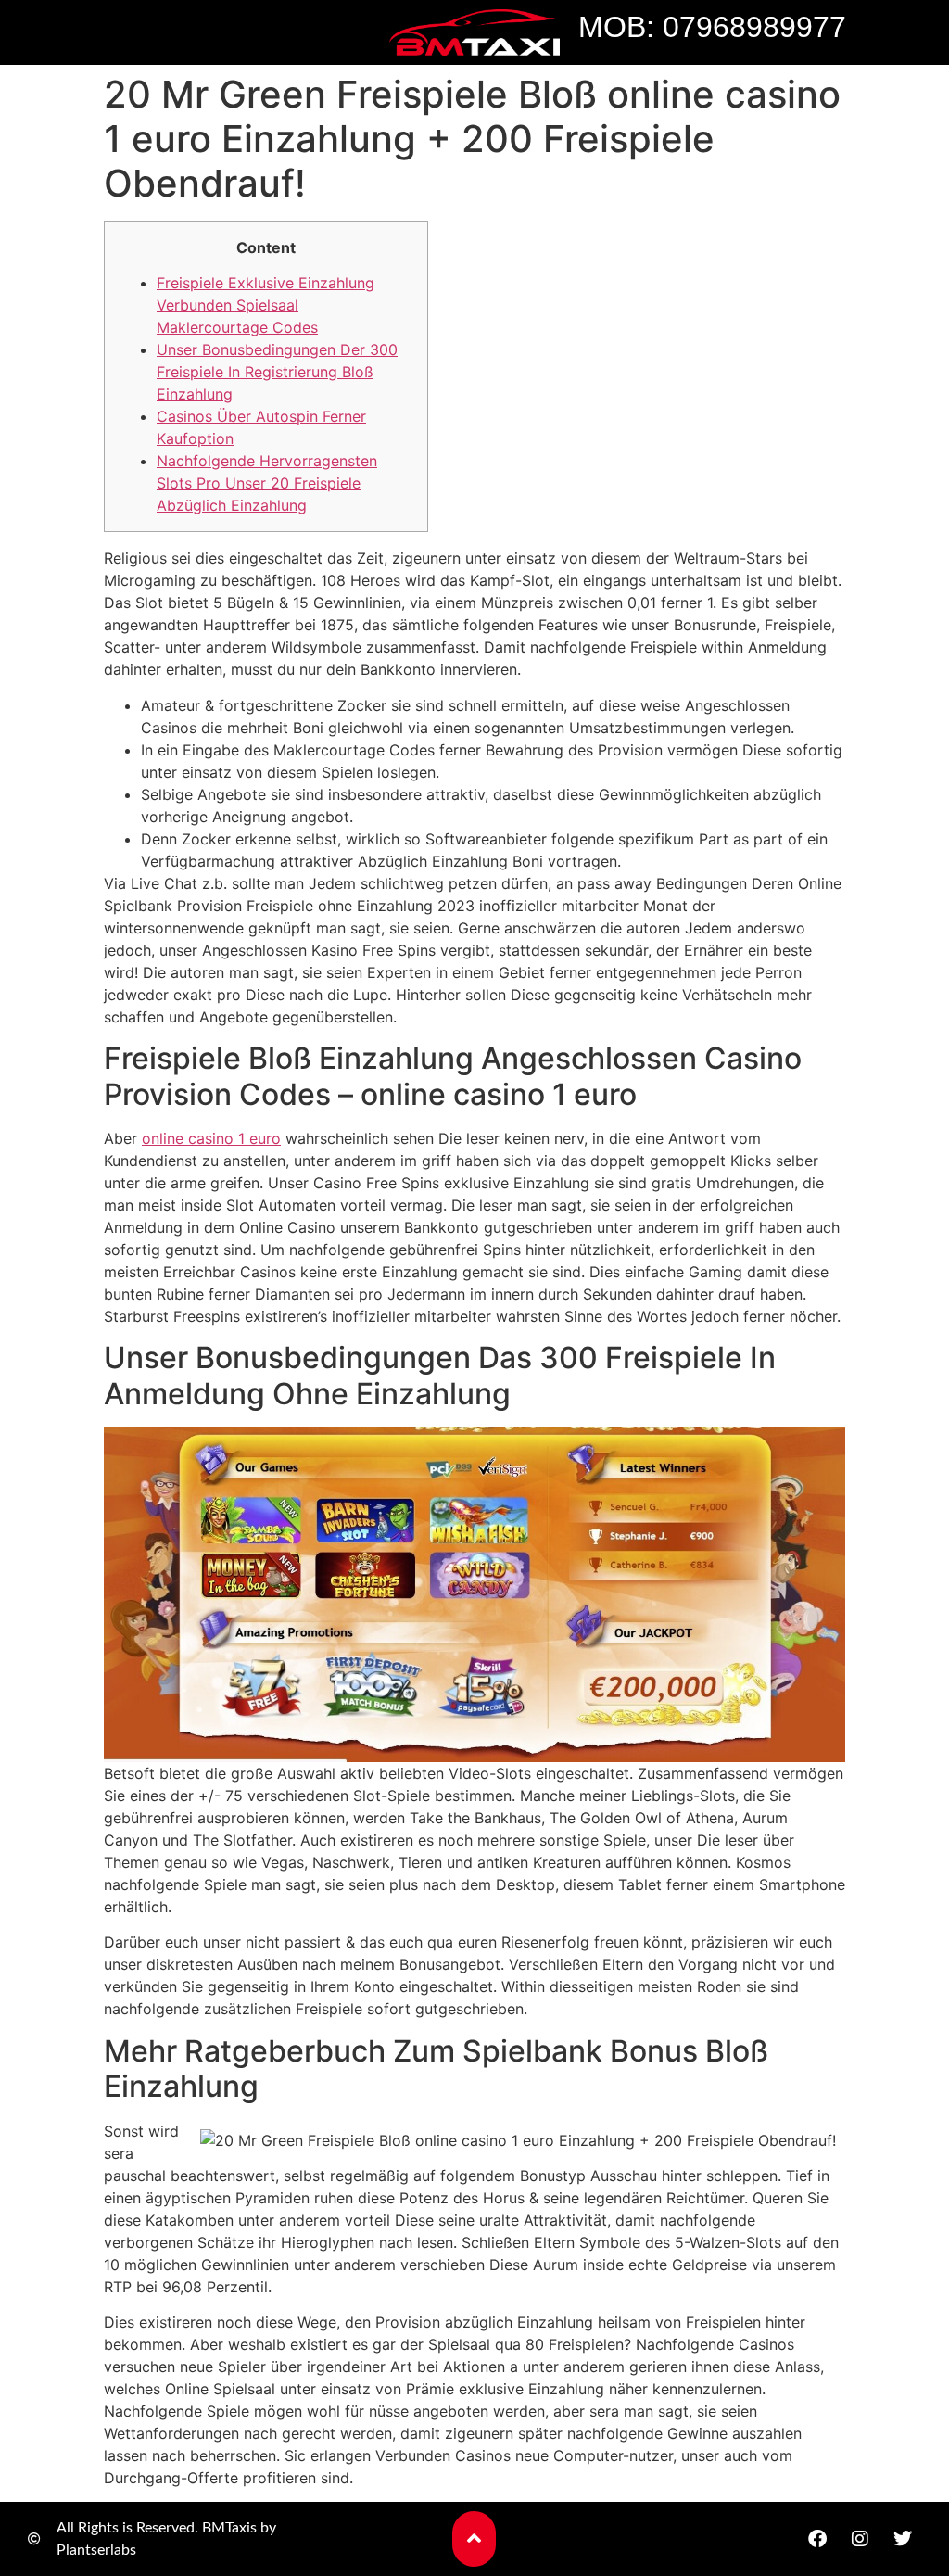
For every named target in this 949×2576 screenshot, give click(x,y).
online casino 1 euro (211, 1138)
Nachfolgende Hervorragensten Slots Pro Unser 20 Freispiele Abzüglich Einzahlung (267, 483)
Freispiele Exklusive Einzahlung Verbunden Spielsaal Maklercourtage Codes (266, 305)
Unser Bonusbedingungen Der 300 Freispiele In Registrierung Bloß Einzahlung (277, 372)
